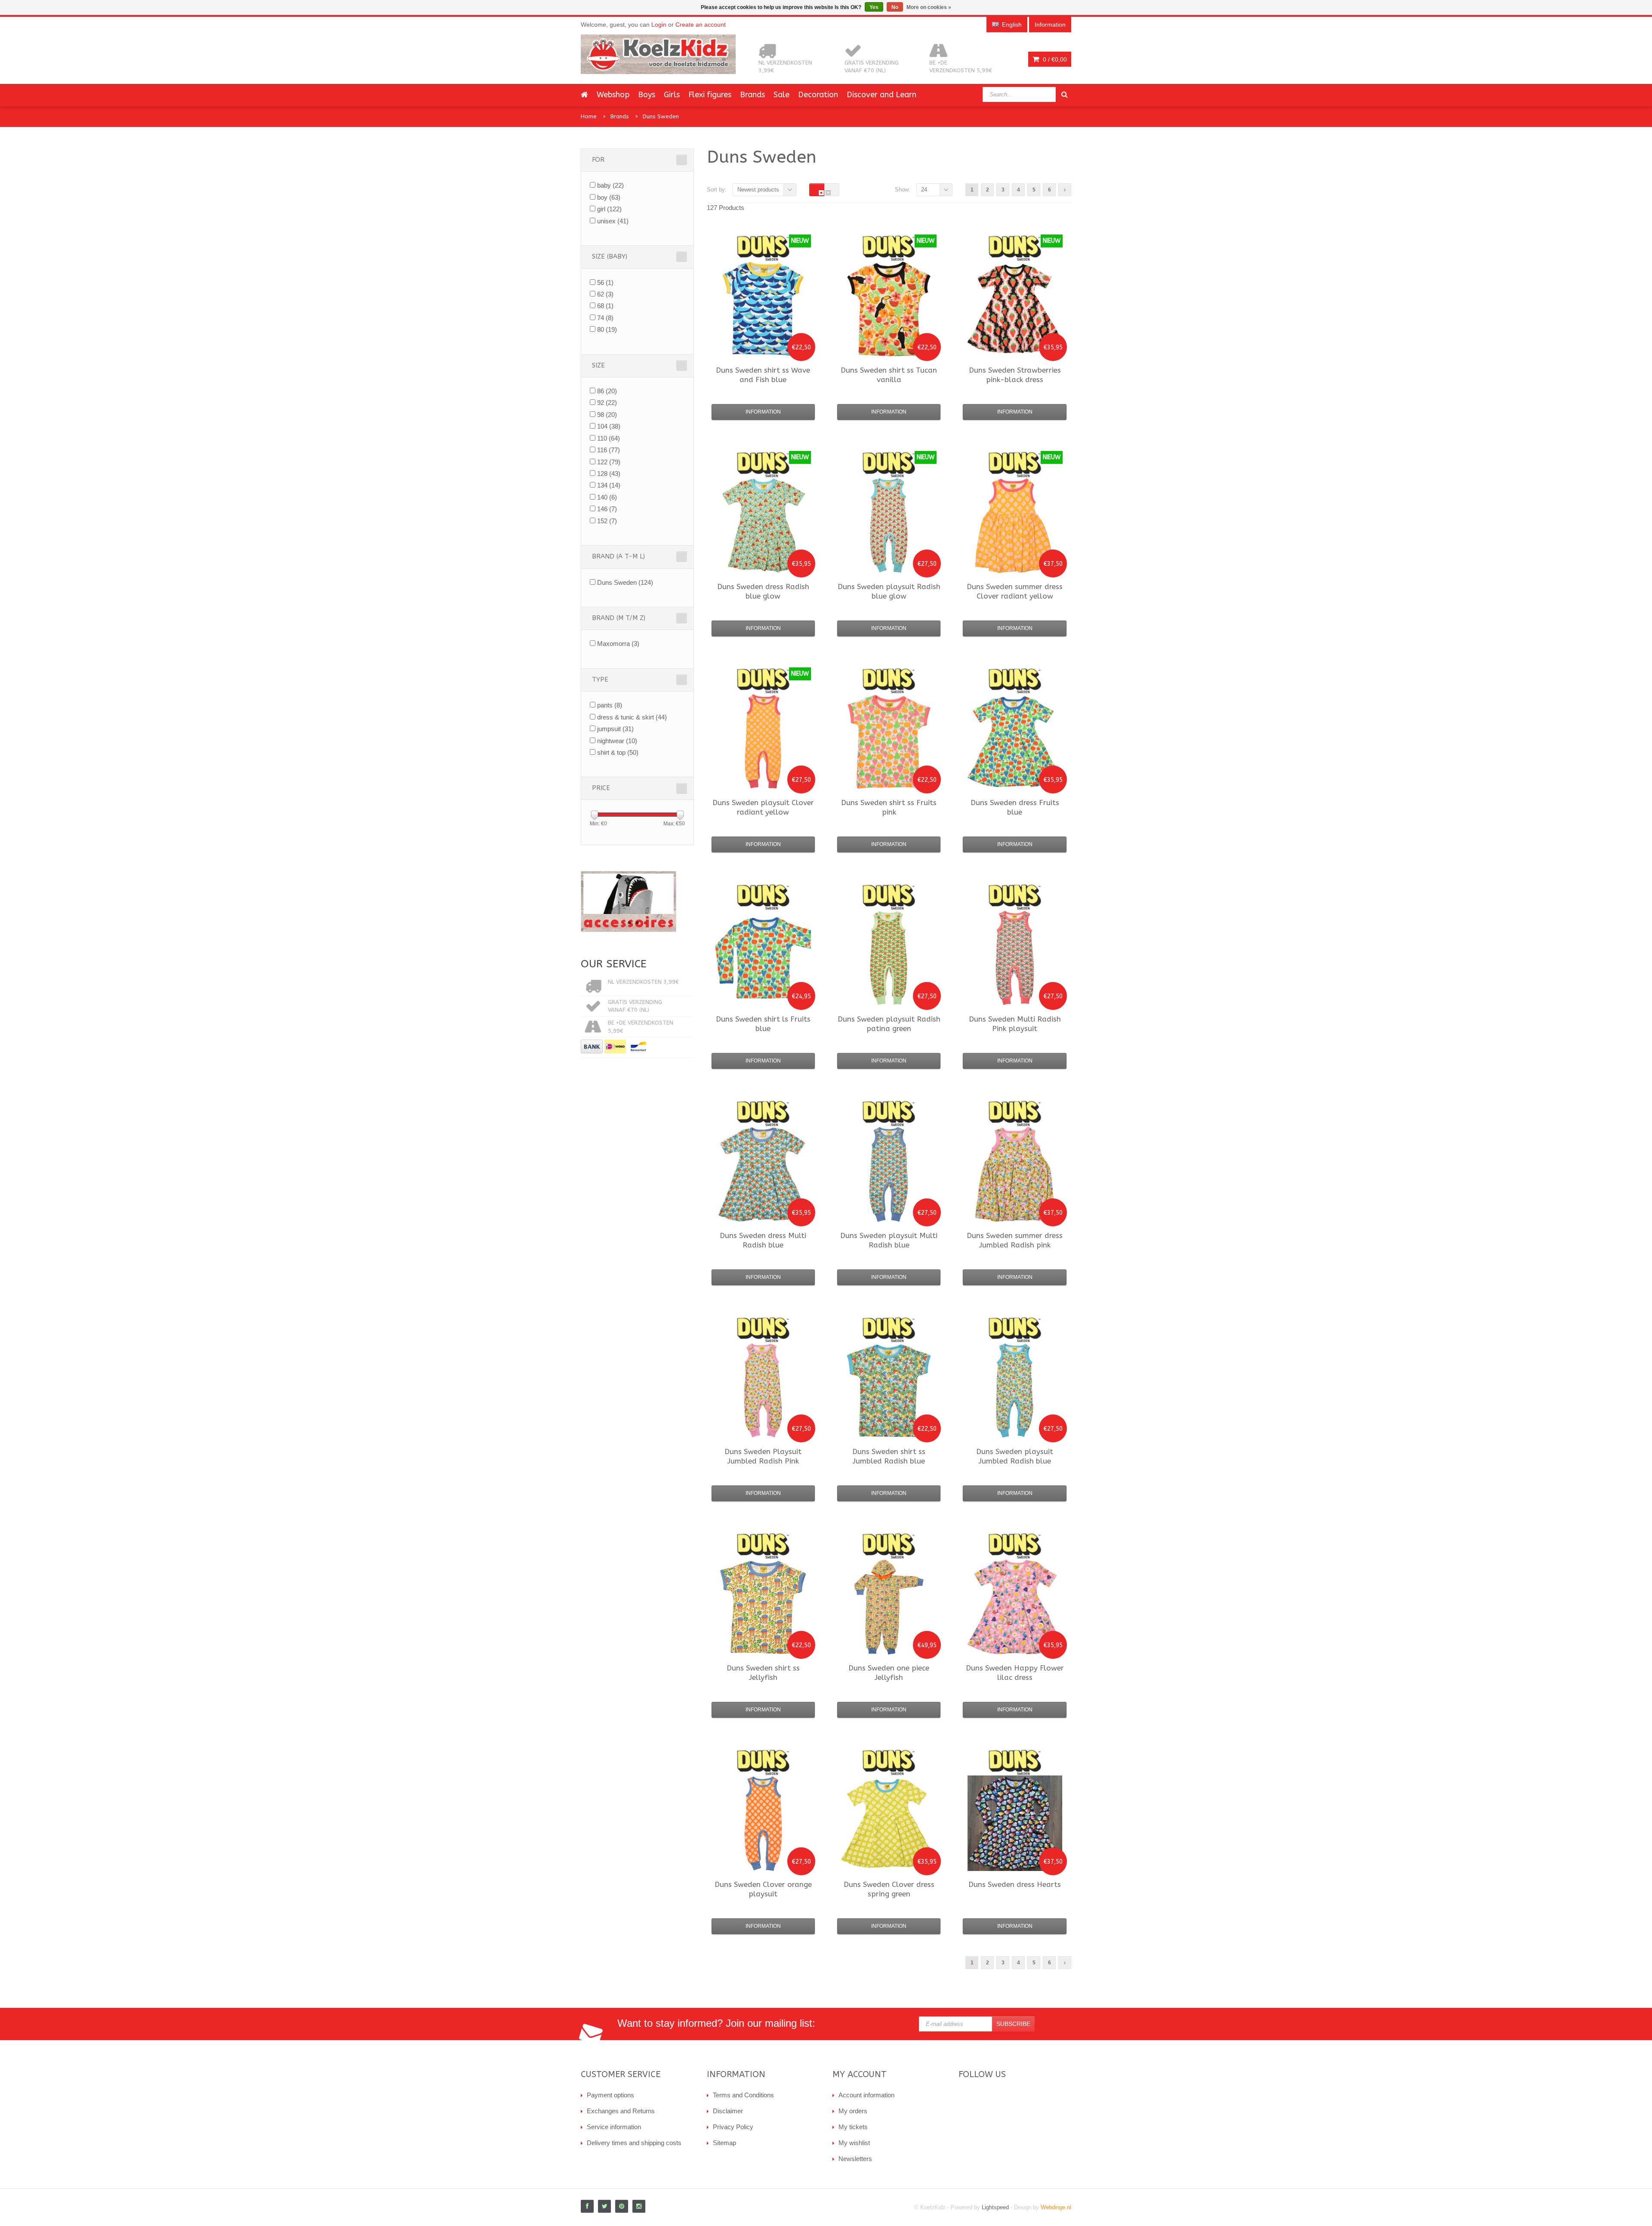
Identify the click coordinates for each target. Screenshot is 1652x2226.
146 (607, 509)
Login (659, 25)
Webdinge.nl (1056, 2207)
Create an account (701, 25)
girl (609, 209)
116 (609, 450)
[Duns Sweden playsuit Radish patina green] (889, 958)
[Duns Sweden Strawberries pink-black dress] (1015, 309)
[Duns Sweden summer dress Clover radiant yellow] (1015, 525)
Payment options (610, 2095)
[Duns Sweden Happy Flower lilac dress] (1015, 1607)
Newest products (758, 190)
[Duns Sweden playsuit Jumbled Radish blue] (1015, 1390)
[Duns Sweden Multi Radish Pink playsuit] (1015, 958)
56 (605, 282)
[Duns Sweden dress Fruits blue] (1015, 741)
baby (610, 185)
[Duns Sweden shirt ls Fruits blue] (763, 958)
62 (605, 294)
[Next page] (1065, 190)
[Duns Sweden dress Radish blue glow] (763, 525)
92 (607, 403)
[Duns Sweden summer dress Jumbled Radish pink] (1015, 1174)
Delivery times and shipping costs (634, 2143)
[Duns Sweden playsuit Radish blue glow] (889, 525)
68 (605, 306)
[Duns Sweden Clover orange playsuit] (763, 1823)
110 (609, 438)
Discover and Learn (881, 95)
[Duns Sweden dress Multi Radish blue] (763, 1174)
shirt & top (618, 752)
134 (609, 485)
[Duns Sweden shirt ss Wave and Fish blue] (763, 309)
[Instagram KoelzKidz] (639, 2206)
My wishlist (854, 2143)
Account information (866, 2095)
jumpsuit (615, 729)
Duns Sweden (661, 116)
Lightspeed (995, 2207)
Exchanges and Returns (621, 2111)
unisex (613, 221)
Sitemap (724, 2143)
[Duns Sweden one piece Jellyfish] (889, 1607)
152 (607, 521)
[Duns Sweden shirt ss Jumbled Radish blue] (889, 1390)
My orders (853, 2111)
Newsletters (855, 2159)
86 (607, 391)
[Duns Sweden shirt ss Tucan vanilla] (889, 309)
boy (609, 197)
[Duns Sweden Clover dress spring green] (889, 1823)
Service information (614, 2127)
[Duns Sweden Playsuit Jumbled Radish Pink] (763, 1390)
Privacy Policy (733, 2127)
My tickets (853, 2127)
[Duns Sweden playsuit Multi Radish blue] (889, 1174)
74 (605, 318)
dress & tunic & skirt (632, 717)
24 (924, 190)
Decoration (818, 95)
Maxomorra (618, 644)
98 (607, 415)
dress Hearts (1015, 1884)
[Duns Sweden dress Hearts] (1015, 1823)
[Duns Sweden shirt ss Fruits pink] (889, 741)
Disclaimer (728, 2111)
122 (609, 462)
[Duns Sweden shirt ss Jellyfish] (763, 1607)
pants (610, 705)
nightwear (617, 741)
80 (607, 329)
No (895, 7)
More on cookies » (929, 7)
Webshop (613, 95)
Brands (752, 95)
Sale (781, 95)
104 (609, 426)
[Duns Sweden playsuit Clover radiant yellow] (763, 741)
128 (609, 474)
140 (607, 497)
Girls (672, 95)
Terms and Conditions (743, 2095)
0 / (1054, 59)
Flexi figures (710, 95)
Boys (647, 95)
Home (589, 116)
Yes (874, 7)
